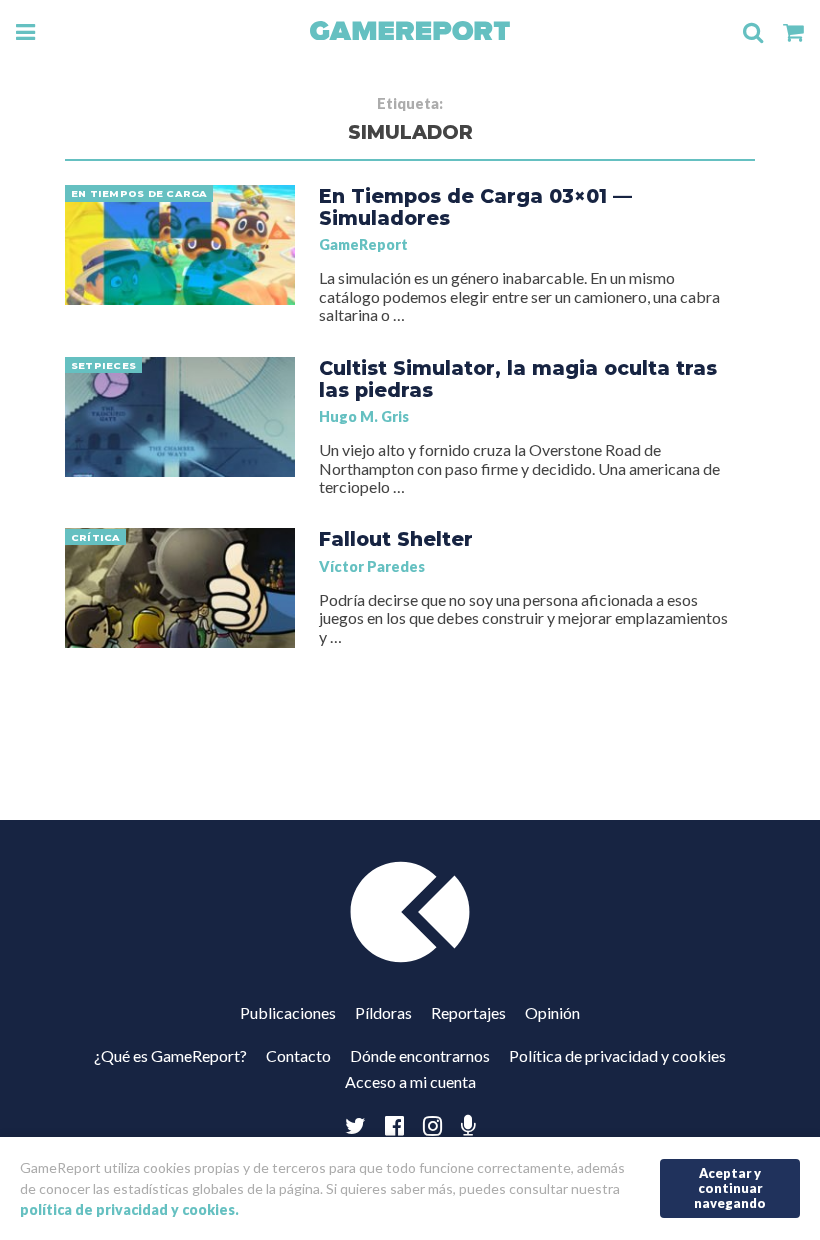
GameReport (363, 244)
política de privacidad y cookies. (129, 1209)
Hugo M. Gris (364, 416)
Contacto (298, 1055)
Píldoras (383, 1012)
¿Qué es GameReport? (170, 1055)
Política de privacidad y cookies (617, 1055)
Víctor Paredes (372, 566)
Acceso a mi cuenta (410, 1081)
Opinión (552, 1012)
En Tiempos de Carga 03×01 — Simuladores (475, 207)
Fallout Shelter (396, 539)
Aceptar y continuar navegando (730, 1187)
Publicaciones (288, 1012)
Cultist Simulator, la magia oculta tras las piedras (518, 379)
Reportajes (468, 1012)
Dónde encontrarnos (420, 1055)
